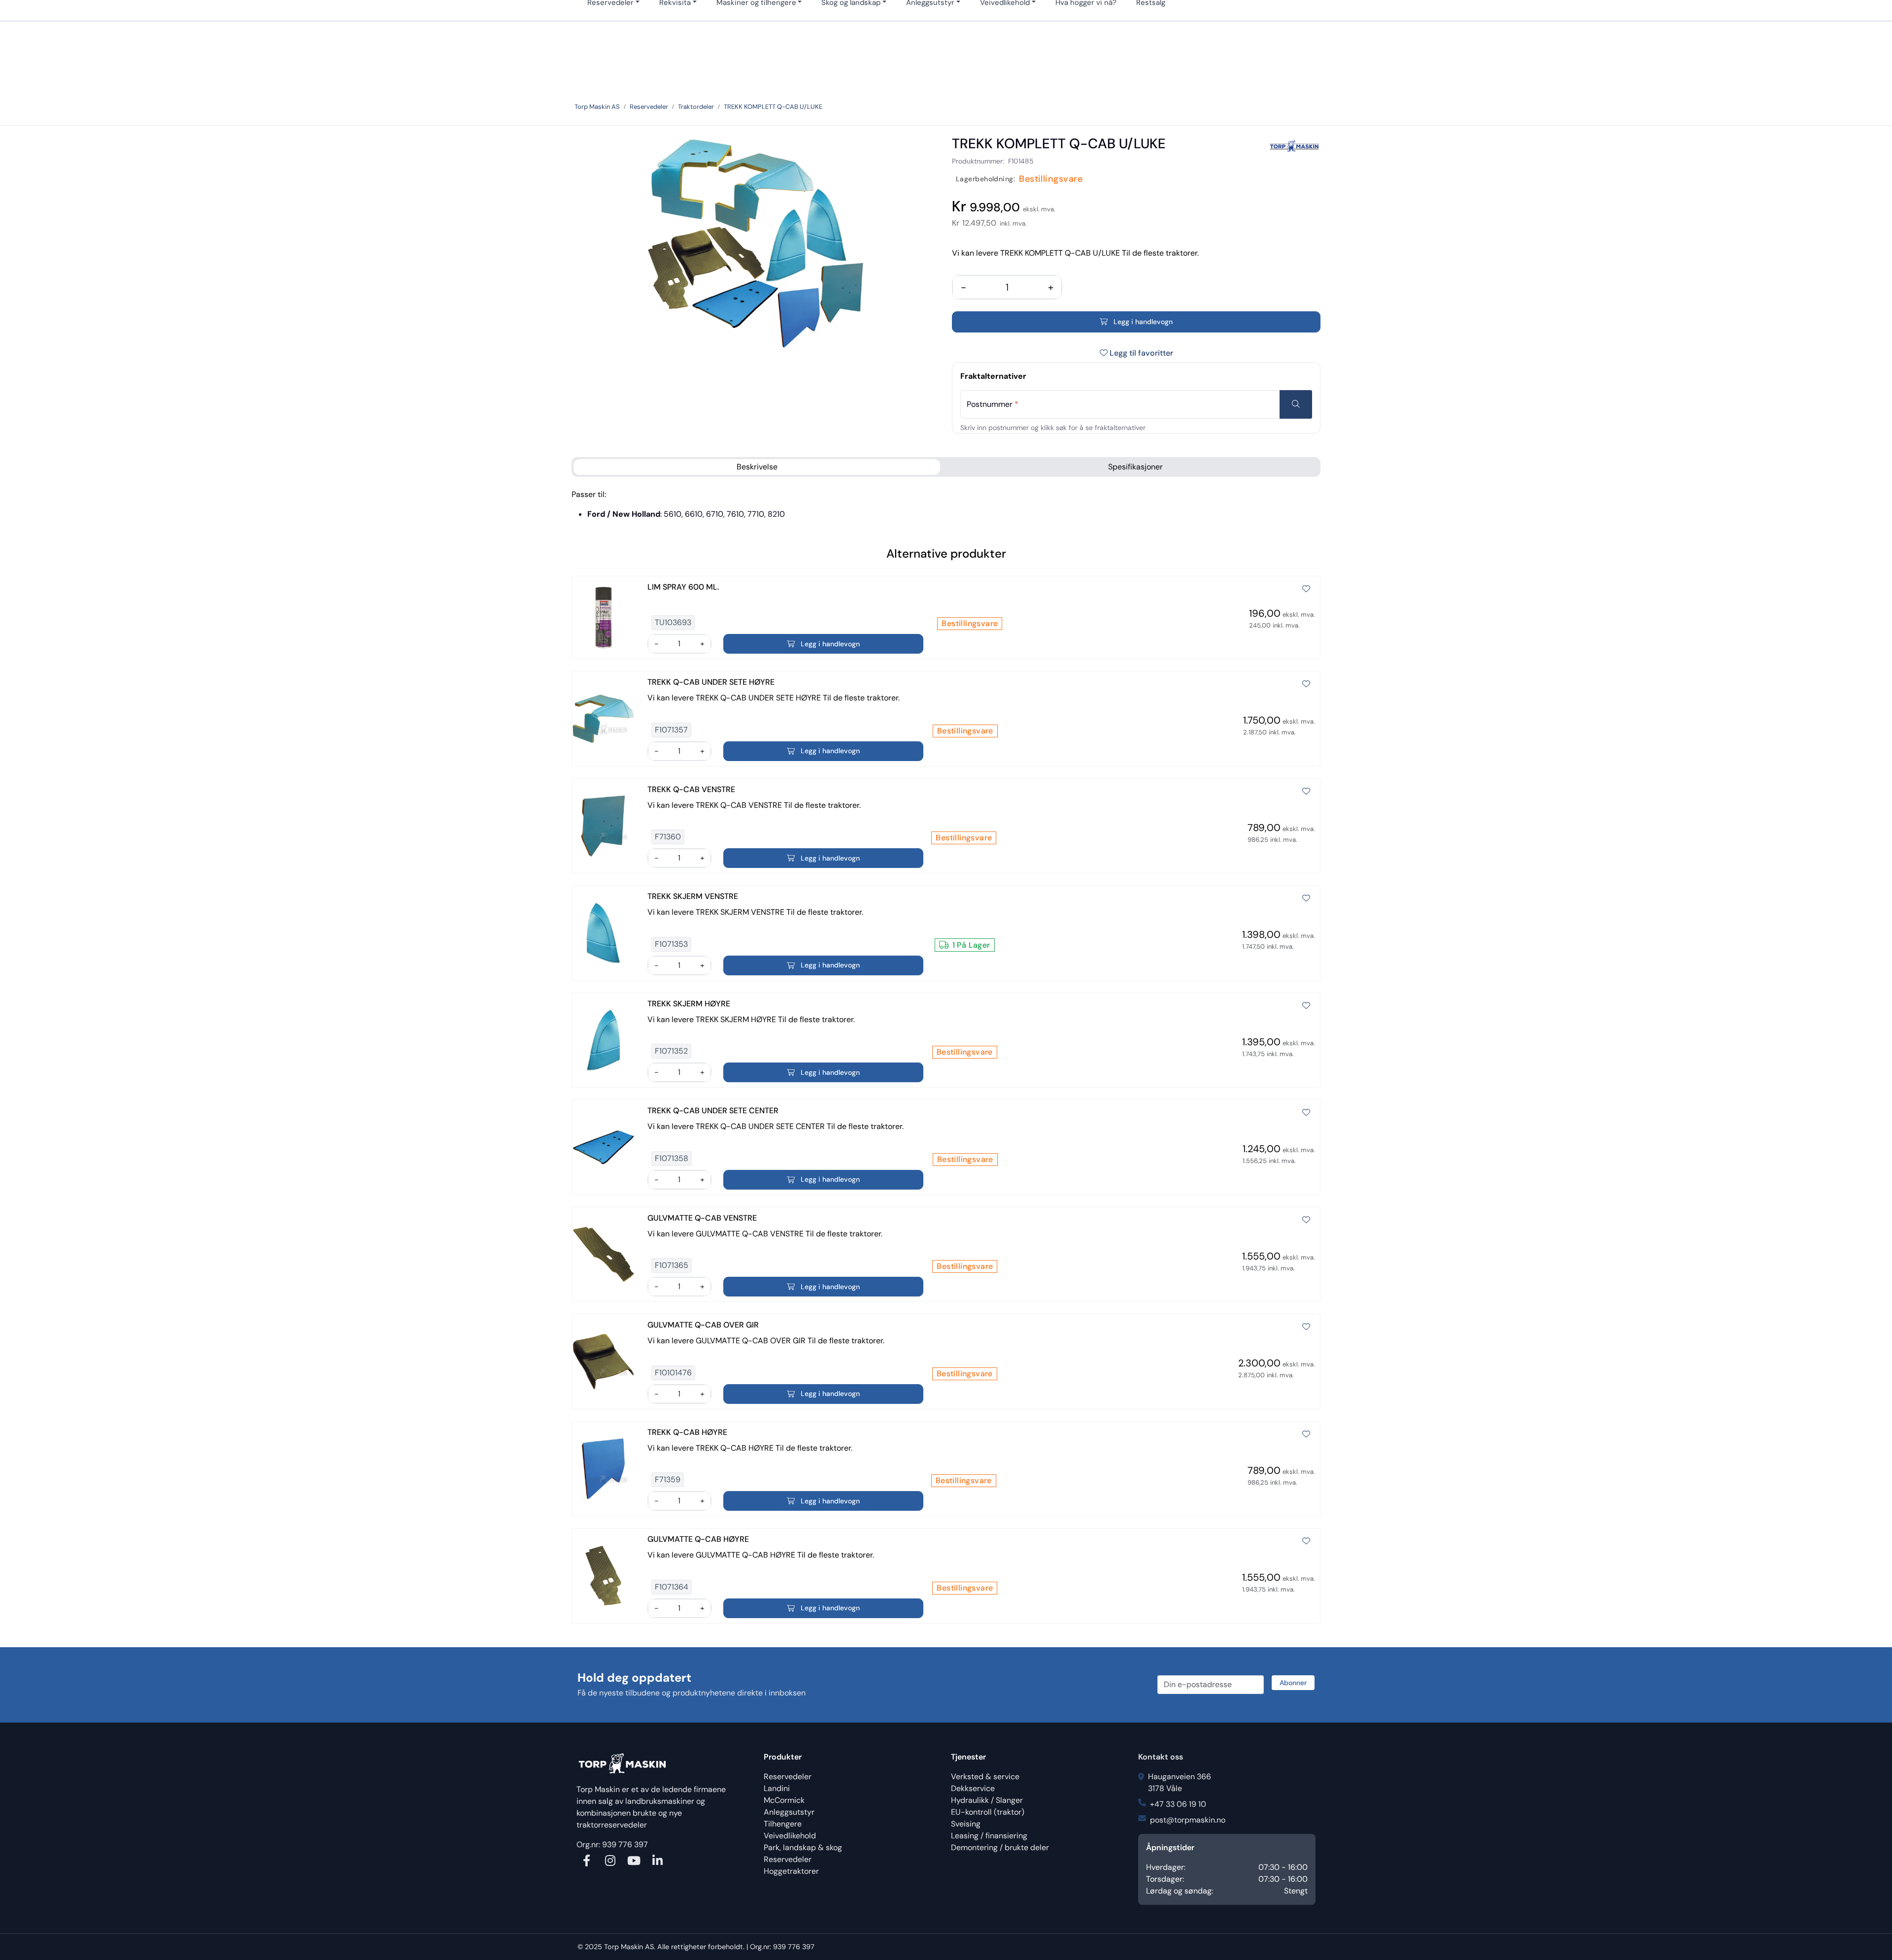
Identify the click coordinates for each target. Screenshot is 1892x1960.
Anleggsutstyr (789, 1812)
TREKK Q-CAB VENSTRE (691, 789)
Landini (777, 1788)
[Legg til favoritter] (1306, 589)
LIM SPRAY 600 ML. (683, 587)
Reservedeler (788, 1777)
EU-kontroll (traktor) (988, 1812)
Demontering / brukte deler (1000, 1847)
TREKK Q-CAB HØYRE (687, 1432)
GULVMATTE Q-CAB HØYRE (698, 1539)
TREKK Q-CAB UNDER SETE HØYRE (711, 682)
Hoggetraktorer (791, 1871)
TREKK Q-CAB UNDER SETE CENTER (713, 1111)
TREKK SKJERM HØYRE (689, 1004)
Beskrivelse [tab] (757, 467)
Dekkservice (973, 1788)
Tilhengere (783, 1824)
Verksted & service (985, 1777)
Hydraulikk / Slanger (987, 1800)
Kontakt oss (1161, 1757)
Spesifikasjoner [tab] (1135, 467)
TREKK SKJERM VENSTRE (693, 896)
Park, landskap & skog (803, 1847)
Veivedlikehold (790, 1836)
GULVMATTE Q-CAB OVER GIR (703, 1325)
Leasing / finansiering (989, 1836)
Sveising (966, 1824)
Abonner (1293, 1683)
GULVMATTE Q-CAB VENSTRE (702, 1218)
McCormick (784, 1800)
